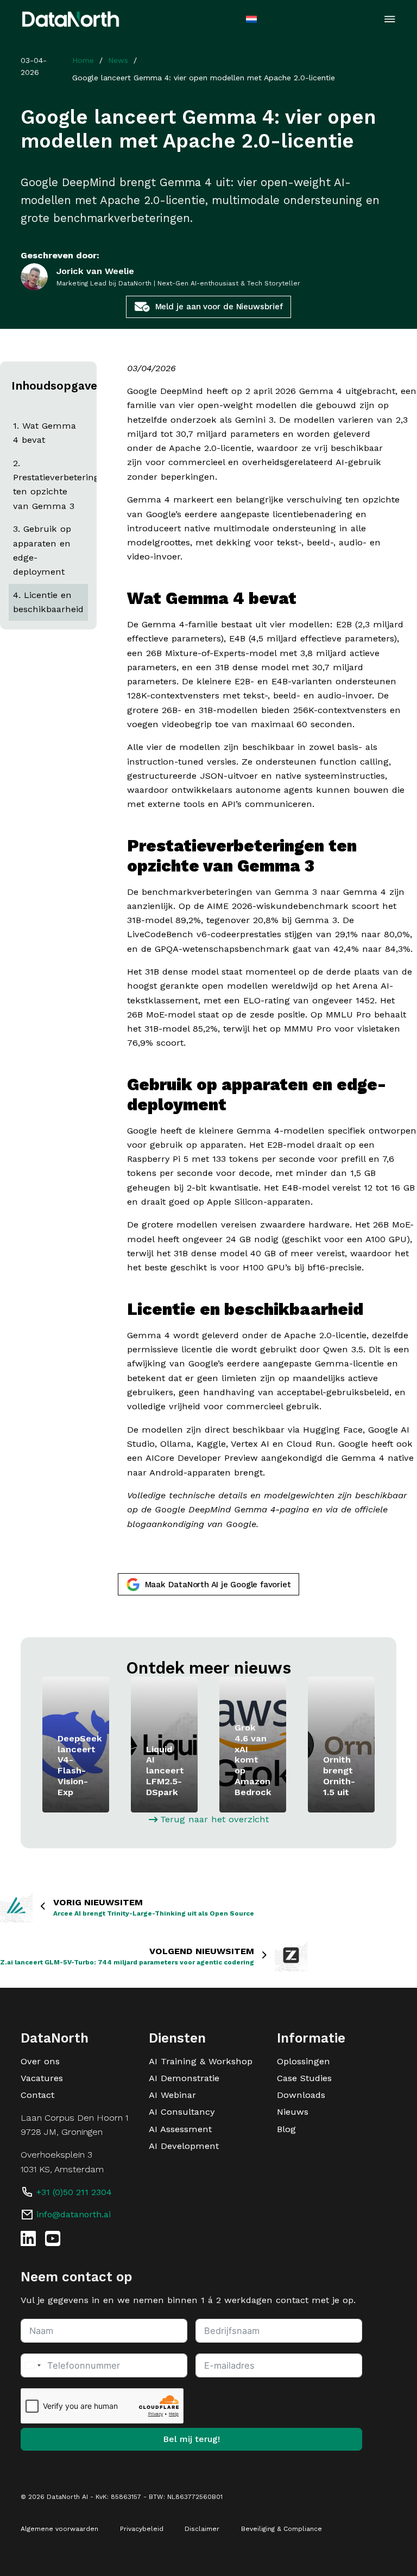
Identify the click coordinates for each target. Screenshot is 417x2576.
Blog (286, 2129)
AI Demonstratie (184, 2078)
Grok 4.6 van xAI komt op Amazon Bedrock (253, 1760)
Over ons (40, 2061)
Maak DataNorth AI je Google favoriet (218, 1585)
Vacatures (42, 2078)
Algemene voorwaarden (59, 2529)
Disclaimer (202, 2529)
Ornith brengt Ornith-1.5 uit (339, 1776)
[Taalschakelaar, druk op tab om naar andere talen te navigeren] (253, 19)
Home (83, 60)
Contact (37, 2095)
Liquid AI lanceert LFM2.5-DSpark (165, 1771)
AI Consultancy (182, 2112)
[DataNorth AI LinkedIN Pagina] (28, 2238)
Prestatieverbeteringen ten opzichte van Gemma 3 (50, 492)
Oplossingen (304, 2061)
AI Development (184, 2146)
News (118, 60)
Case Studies (304, 2078)
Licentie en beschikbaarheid (48, 602)
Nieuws (293, 2112)
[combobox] (33, 2365)
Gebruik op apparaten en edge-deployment (42, 550)
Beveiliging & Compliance (282, 2529)
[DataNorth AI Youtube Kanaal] (53, 2238)
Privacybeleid (142, 2529)
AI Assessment (180, 2129)
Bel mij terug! (191, 2439)
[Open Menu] (390, 19)
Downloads (301, 2095)
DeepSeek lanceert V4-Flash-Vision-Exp (80, 1765)
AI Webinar (172, 2095)
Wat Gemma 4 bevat (45, 433)
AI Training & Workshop (201, 2061)
